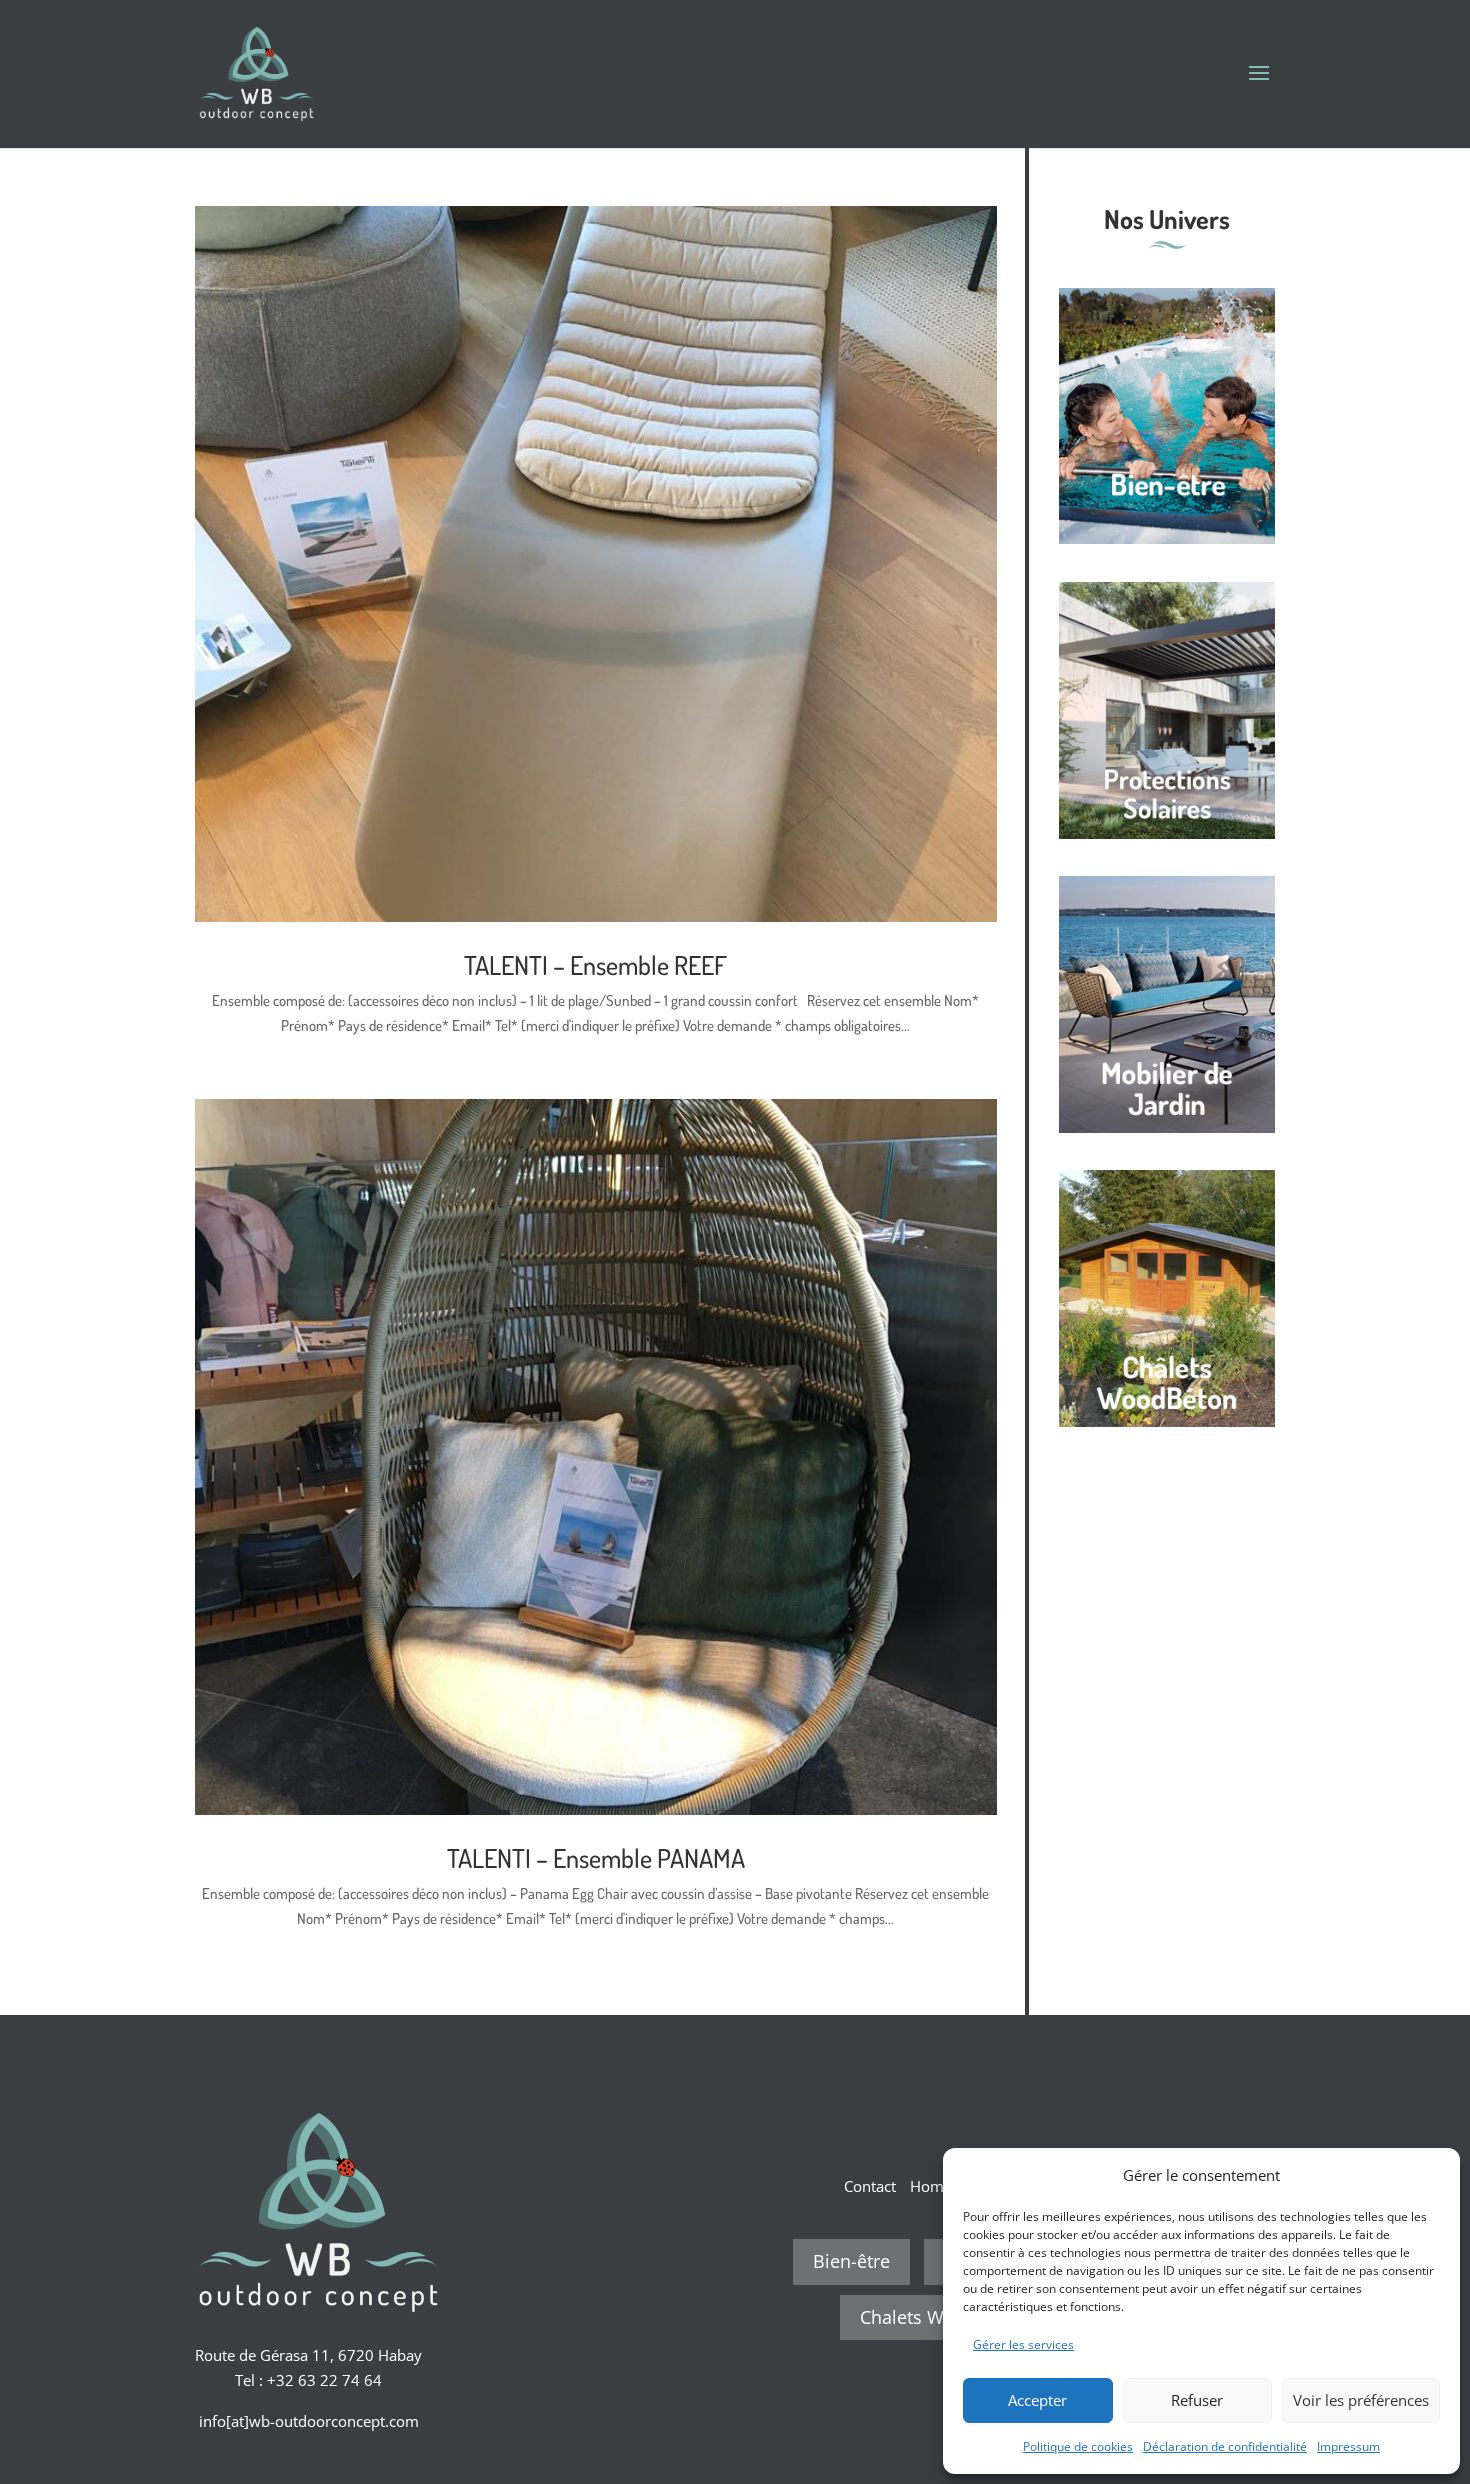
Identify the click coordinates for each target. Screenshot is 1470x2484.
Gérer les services (1023, 2344)
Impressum (1348, 2446)
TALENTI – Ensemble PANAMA (596, 1857)
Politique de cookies (1078, 2446)
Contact (870, 2186)
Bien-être (851, 2261)
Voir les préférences (1361, 2400)
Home (931, 2186)
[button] (1430, 2175)
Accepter (1037, 2400)
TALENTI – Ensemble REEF (595, 964)
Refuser (1197, 2400)
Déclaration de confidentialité (1225, 2446)
